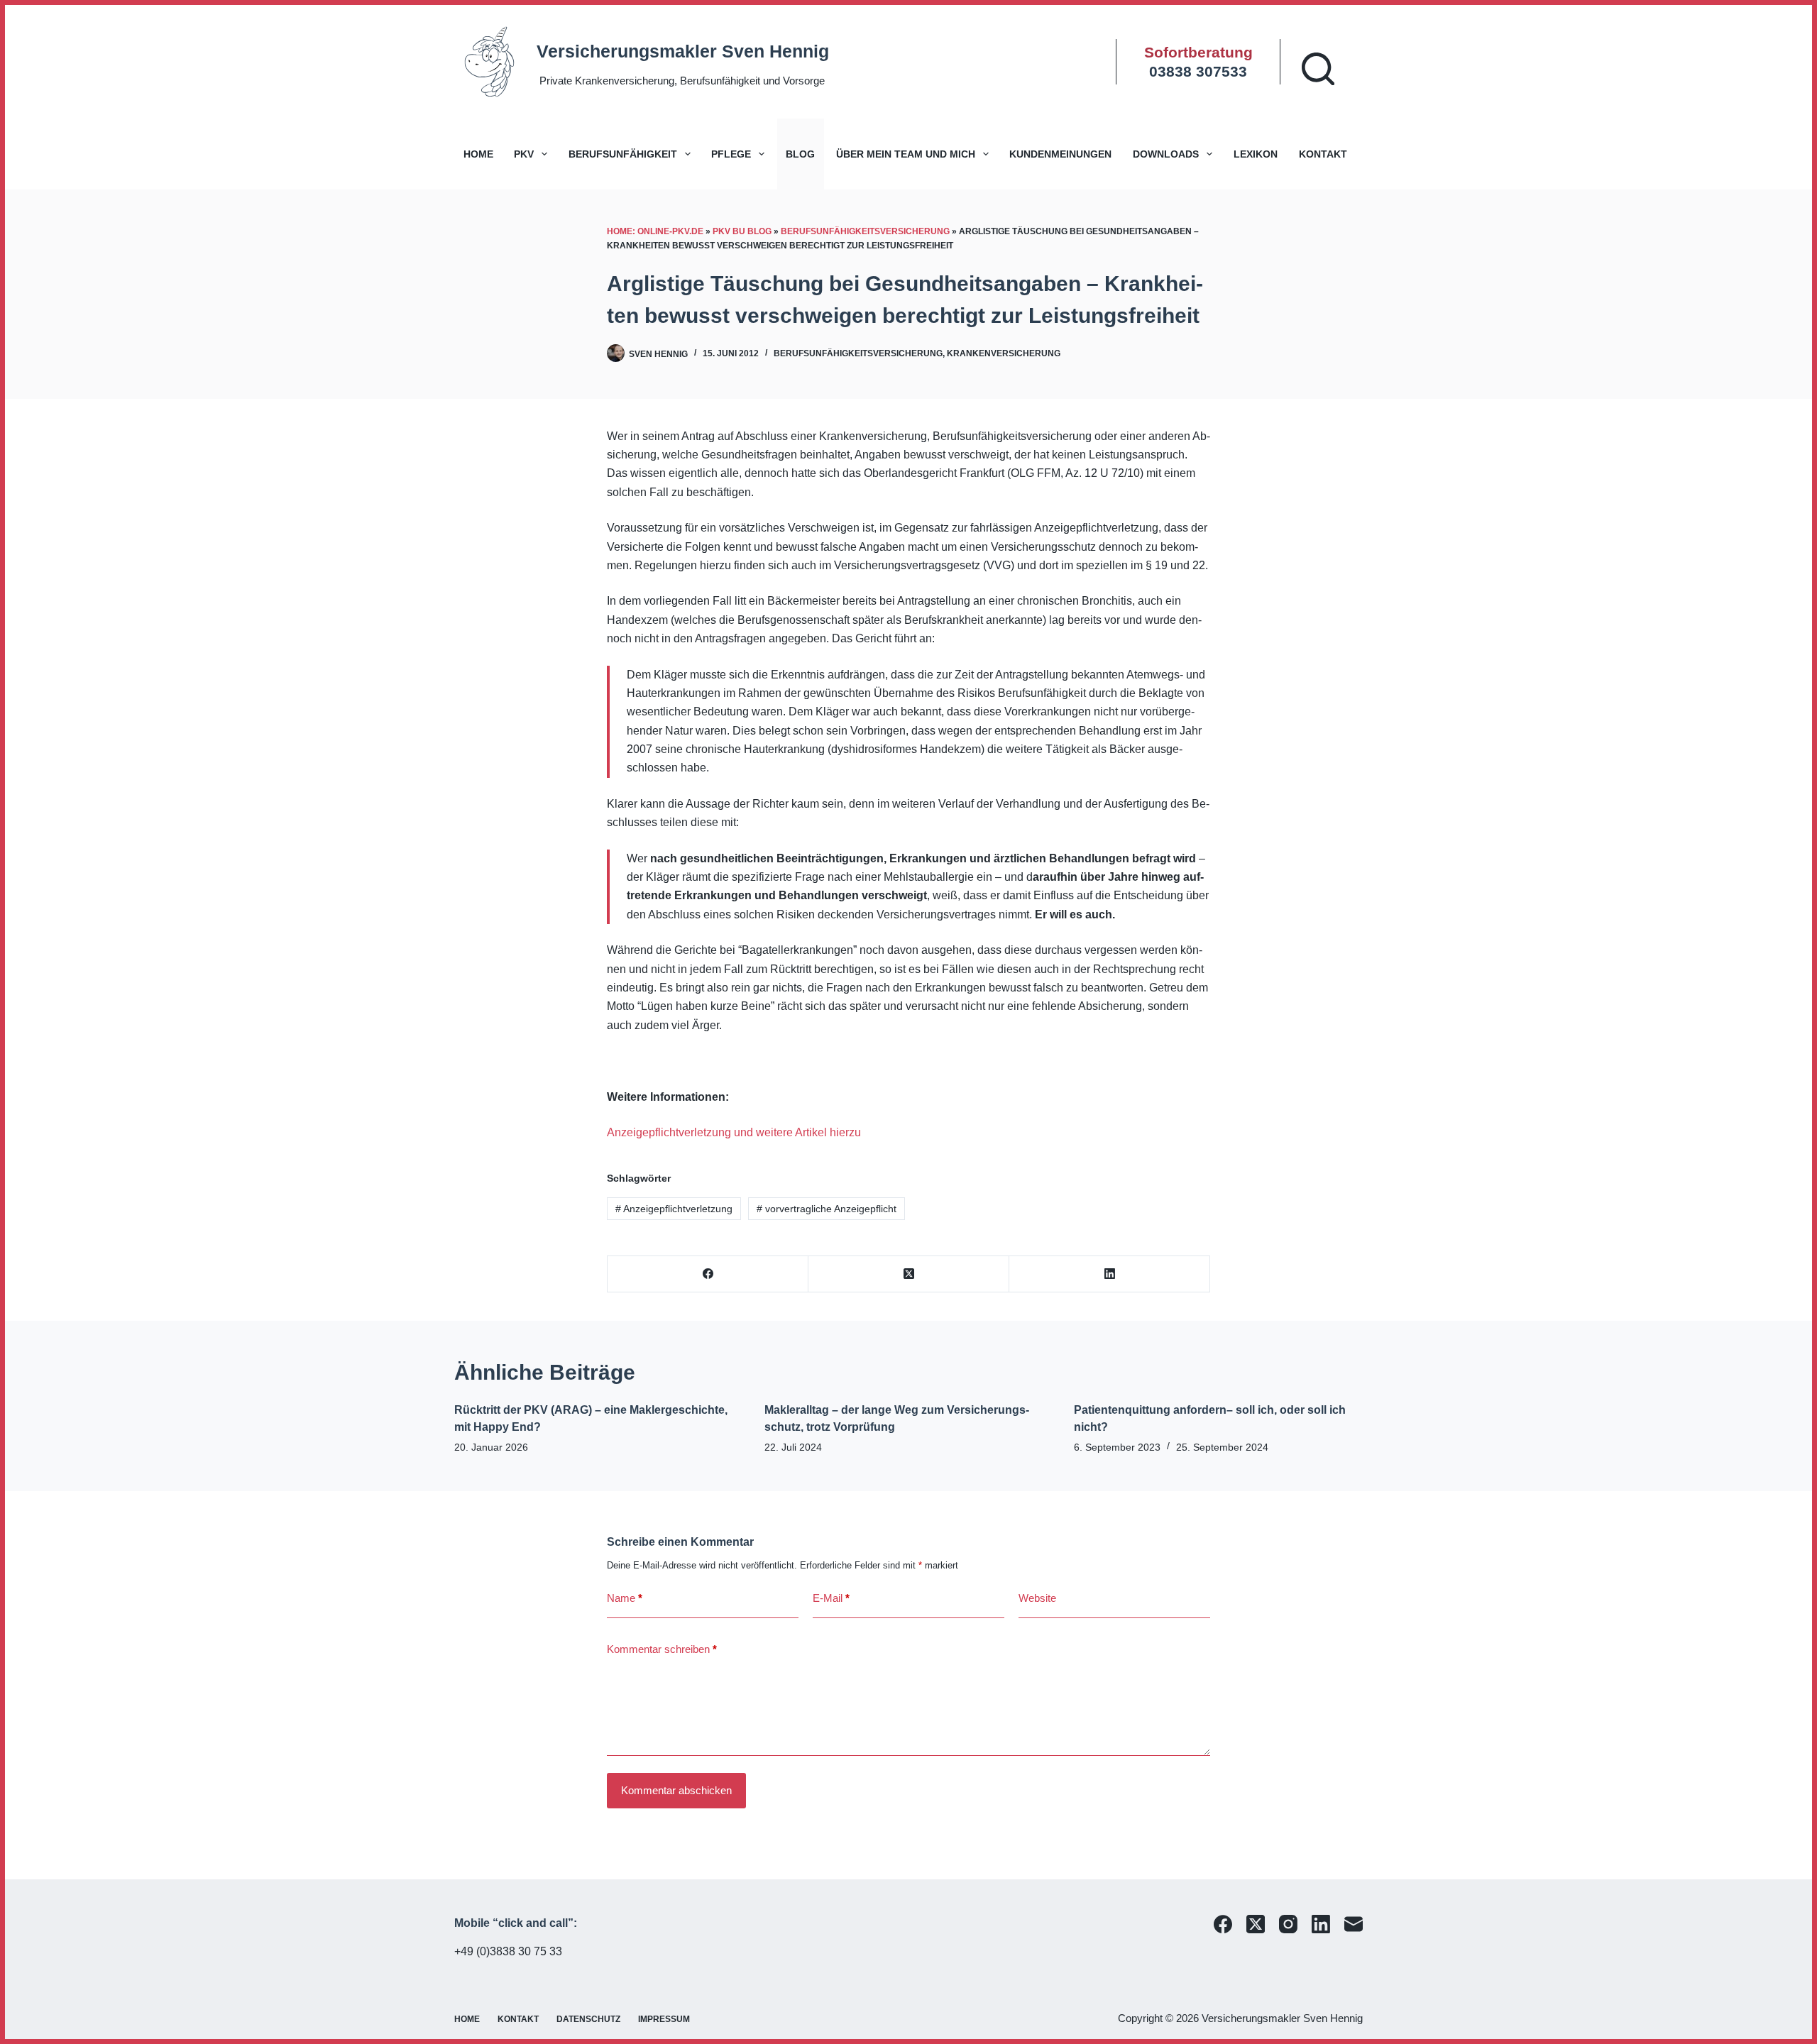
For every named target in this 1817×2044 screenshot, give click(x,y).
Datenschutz (588, 2019)
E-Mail (831, 1598)
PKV (524, 154)
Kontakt (1323, 154)
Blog (800, 154)
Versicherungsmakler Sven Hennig (683, 51)
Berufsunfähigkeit (623, 154)
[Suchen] (1318, 69)
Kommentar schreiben (662, 1649)
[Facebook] (708, 1274)
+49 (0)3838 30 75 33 (508, 1951)
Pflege (731, 154)
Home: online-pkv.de (655, 231)
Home (478, 154)
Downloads (1166, 154)
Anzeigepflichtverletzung (674, 1209)
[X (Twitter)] (909, 1274)
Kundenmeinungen (1060, 154)
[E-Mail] (1354, 1924)
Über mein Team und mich (906, 154)
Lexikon (1256, 154)
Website (1037, 1598)
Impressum (664, 2019)
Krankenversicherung (1004, 353)
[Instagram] (1288, 1924)
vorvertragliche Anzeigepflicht (827, 1209)
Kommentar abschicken (676, 1790)
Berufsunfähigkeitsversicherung (865, 231)
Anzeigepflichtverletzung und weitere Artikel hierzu (734, 1132)
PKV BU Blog (742, 231)
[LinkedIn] (1110, 1274)
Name (625, 1598)
